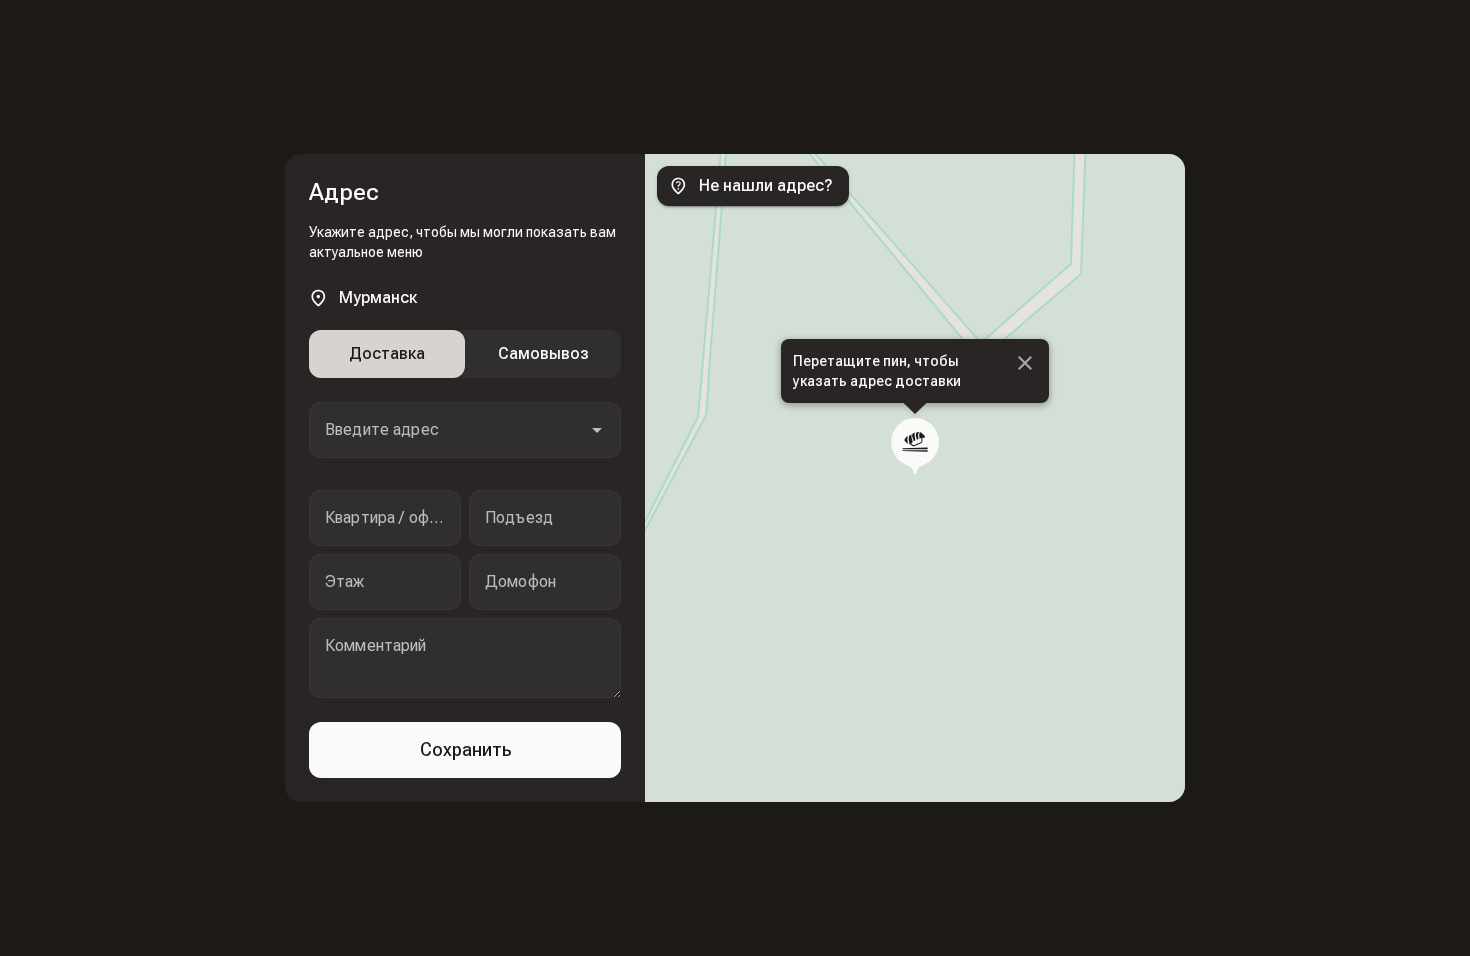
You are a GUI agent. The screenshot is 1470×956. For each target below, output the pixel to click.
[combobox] (465, 430)
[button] (597, 430)
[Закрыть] (1025, 363)
